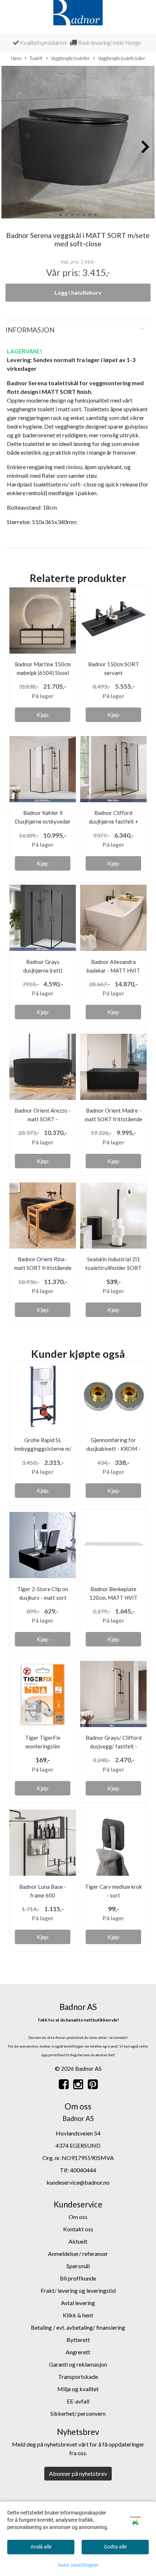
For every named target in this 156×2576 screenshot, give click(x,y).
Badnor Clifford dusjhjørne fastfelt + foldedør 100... (114, 821)
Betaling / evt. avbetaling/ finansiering (78, 2327)
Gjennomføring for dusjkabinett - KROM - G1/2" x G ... (113, 1449)
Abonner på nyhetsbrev (78, 2473)
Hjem (16, 58)
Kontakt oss (78, 2229)
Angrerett (78, 2352)
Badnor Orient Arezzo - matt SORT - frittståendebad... (43, 1119)
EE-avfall (78, 2401)
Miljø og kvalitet (78, 2389)
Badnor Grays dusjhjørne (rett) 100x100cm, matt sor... (43, 970)
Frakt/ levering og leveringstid (78, 2290)
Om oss (78, 2217)
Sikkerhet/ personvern (78, 2413)
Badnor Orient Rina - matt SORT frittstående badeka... (43, 1268)
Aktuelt (78, 2241)
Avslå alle (41, 2547)
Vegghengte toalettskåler (122, 58)
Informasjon (30, 330)
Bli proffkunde (78, 2278)
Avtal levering (78, 2303)
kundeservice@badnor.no (78, 2182)
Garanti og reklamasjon (78, 2364)
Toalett (36, 58)
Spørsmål (78, 2266)
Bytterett (78, 2340)
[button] (61, 215)
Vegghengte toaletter (70, 58)
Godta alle (115, 2547)
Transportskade (78, 2377)
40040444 (83, 2170)
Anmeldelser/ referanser (78, 2254)
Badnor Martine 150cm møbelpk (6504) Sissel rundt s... (43, 673)
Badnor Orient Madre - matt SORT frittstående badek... (114, 1119)
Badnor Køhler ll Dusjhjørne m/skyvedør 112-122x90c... (43, 821)
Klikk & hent (78, 2315)
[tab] (78, 330)
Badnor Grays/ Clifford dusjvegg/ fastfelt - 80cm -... (114, 1746)
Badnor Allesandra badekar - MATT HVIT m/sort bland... (113, 970)
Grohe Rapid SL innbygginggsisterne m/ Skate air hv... (43, 1449)
